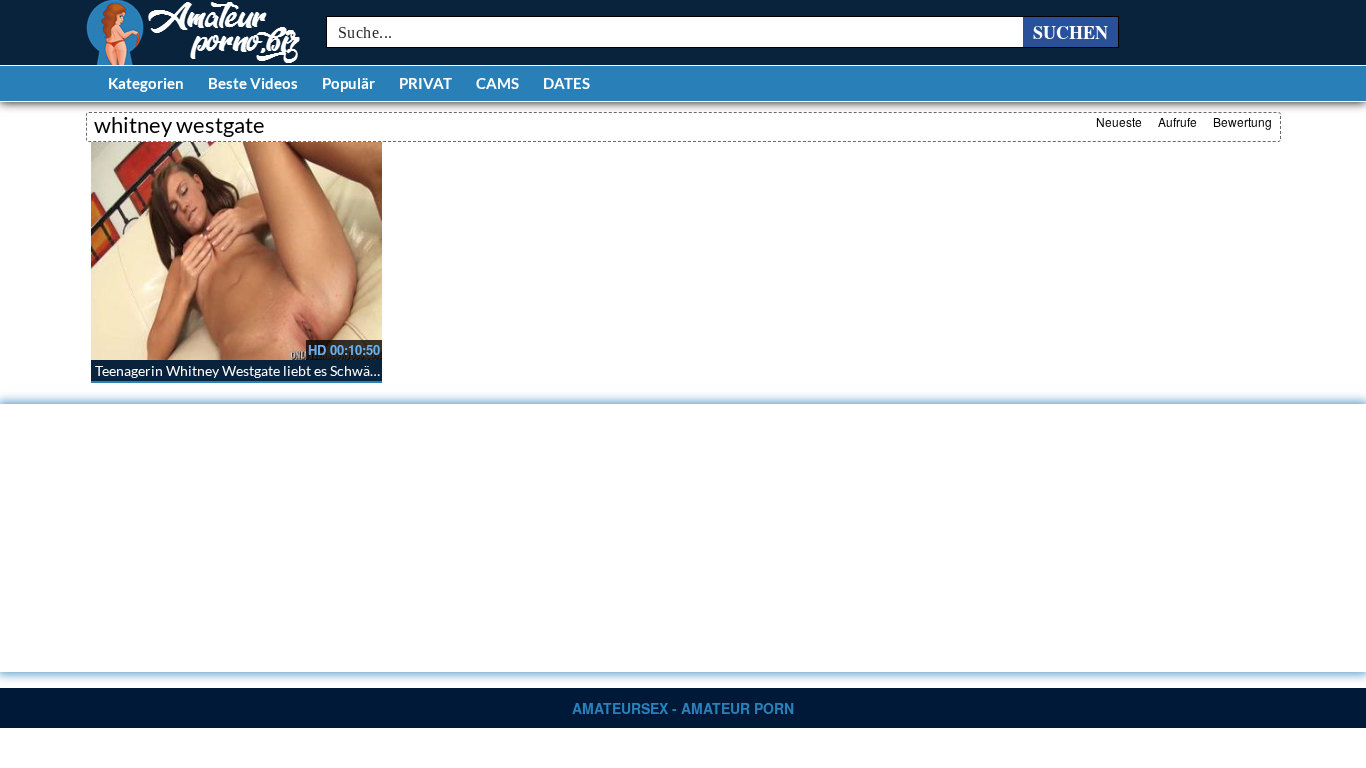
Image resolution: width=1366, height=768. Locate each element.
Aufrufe (1177, 121)
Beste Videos (253, 83)
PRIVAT (425, 83)
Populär (348, 83)
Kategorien (146, 83)
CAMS (497, 83)
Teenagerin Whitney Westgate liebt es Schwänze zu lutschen (279, 370)
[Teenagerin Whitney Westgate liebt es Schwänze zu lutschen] (236, 251)
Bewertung (1242, 121)
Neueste (1119, 121)
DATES (566, 83)
